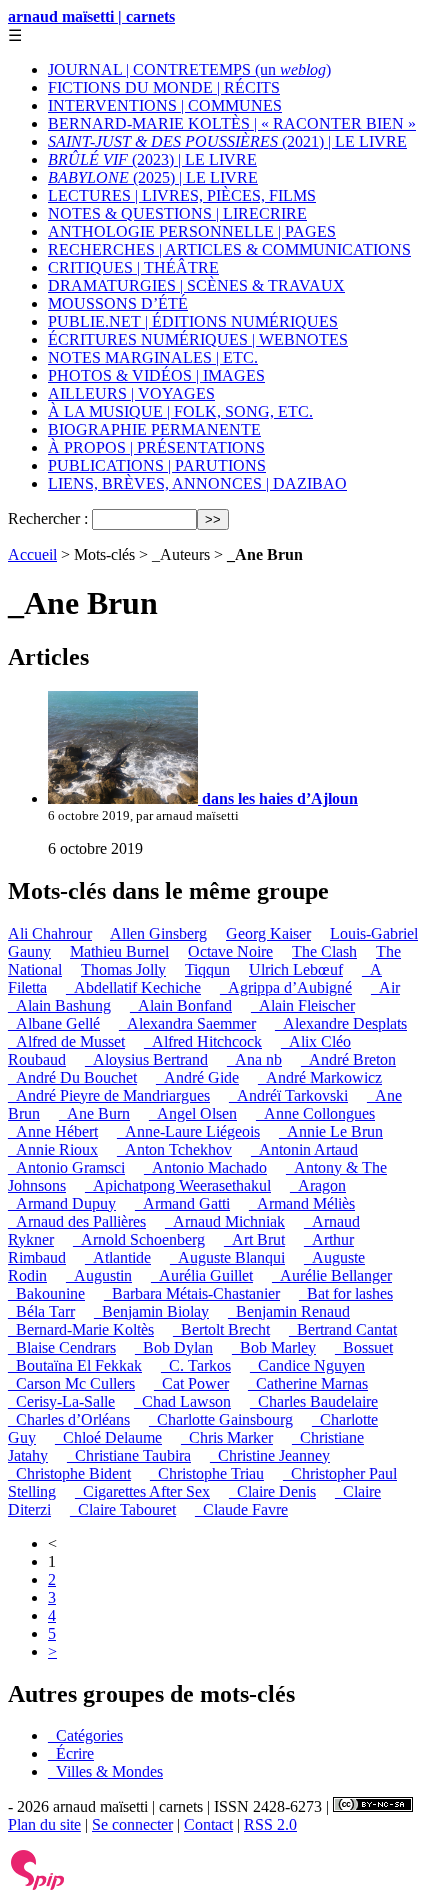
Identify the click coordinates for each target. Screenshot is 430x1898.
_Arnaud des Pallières (77, 1221)
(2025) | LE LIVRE (153, 177)
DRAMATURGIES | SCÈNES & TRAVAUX (196, 285)
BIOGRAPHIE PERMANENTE (154, 429)
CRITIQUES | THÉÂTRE (133, 267)
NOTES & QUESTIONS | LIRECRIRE (177, 213)
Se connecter (132, 1824)
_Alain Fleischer (303, 1005)
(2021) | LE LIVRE (227, 141)
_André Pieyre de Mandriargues (109, 1095)
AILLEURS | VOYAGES (131, 393)
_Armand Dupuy (62, 1203)
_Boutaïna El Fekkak (75, 1365)
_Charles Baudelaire (314, 1401)
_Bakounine (46, 1293)
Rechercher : (48, 518)
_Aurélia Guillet (202, 1275)
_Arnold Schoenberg (139, 1239)
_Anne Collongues (315, 1113)
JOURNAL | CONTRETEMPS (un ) (189, 69)
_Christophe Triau (207, 1473)
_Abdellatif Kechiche (133, 987)
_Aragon (318, 1185)
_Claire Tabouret (123, 1509)
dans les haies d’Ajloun (278, 798)
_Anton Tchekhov (174, 1149)
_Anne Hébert (53, 1131)
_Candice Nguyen (307, 1365)
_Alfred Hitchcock (203, 1041)
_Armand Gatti (182, 1203)
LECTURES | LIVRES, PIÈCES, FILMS (182, 195)
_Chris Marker (227, 1437)
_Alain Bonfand (181, 1005)
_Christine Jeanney (270, 1455)
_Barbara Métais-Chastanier (192, 1293)
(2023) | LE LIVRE (152, 159)
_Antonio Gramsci (66, 1167)
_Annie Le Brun (331, 1131)
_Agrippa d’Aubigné (286, 987)
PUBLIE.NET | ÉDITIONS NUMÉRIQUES (193, 321)
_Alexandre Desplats (341, 1023)
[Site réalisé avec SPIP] (38, 1885)
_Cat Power (191, 1383)
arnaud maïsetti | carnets (91, 16)
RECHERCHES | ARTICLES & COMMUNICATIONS (229, 249)
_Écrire (71, 1753)
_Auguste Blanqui (227, 1257)
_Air (385, 987)
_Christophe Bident (69, 1473)
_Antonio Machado (205, 1167)
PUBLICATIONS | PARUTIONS (157, 465)
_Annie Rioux (53, 1149)
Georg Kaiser (268, 933)
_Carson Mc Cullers (71, 1383)
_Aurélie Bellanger (332, 1275)
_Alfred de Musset (66, 1041)
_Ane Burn (94, 1113)
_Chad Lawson (182, 1401)
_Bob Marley (274, 1347)
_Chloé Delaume (108, 1437)
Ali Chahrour (50, 933)
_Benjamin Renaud (289, 1311)
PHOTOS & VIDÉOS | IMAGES (156, 375)
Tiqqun (207, 969)
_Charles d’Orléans (69, 1419)
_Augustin (99, 1275)
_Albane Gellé (54, 1023)
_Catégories (85, 1735)
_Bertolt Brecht (221, 1329)
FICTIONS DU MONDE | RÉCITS (164, 87)
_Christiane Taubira (129, 1455)
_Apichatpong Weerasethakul (178, 1185)
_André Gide (197, 1077)
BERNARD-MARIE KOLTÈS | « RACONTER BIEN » (232, 123)
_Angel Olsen (193, 1113)
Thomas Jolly (123, 969)
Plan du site (44, 1824)
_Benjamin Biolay (151, 1311)
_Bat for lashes (346, 1293)
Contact (208, 1824)
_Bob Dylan (174, 1347)
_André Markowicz (320, 1077)
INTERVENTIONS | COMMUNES (165, 105)
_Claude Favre (241, 1509)
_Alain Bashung (59, 1005)
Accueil (32, 554)
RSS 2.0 (270, 1824)
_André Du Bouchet (72, 1077)
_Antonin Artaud (304, 1149)
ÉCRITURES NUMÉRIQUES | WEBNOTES (198, 339)
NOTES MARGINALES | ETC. (153, 357)
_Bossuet (364, 1347)
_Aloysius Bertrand (146, 1059)
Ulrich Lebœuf (296, 969)
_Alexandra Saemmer (187, 1023)
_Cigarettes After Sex (142, 1491)
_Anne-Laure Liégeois (188, 1131)
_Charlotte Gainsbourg (221, 1419)
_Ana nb (254, 1059)
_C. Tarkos (196, 1365)
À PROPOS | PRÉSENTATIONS (156, 447)
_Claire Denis (272, 1491)
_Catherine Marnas (308, 1383)
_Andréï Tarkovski (288, 1095)
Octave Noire (230, 951)
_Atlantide (118, 1257)
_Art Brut (254, 1239)
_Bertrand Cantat (343, 1329)
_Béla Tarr (41, 1311)
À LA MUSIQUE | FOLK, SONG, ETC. (180, 411)
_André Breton (348, 1059)
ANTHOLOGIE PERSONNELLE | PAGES (192, 231)
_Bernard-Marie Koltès (81, 1329)
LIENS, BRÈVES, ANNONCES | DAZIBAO (197, 483)
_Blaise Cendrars (62, 1347)
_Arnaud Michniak (225, 1221)
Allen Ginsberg (158, 933)
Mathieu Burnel (119, 951)
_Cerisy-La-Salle (61, 1401)
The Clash (324, 951)
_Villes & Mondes (105, 1771)
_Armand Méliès (302, 1203)
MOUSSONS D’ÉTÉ (118, 303)
